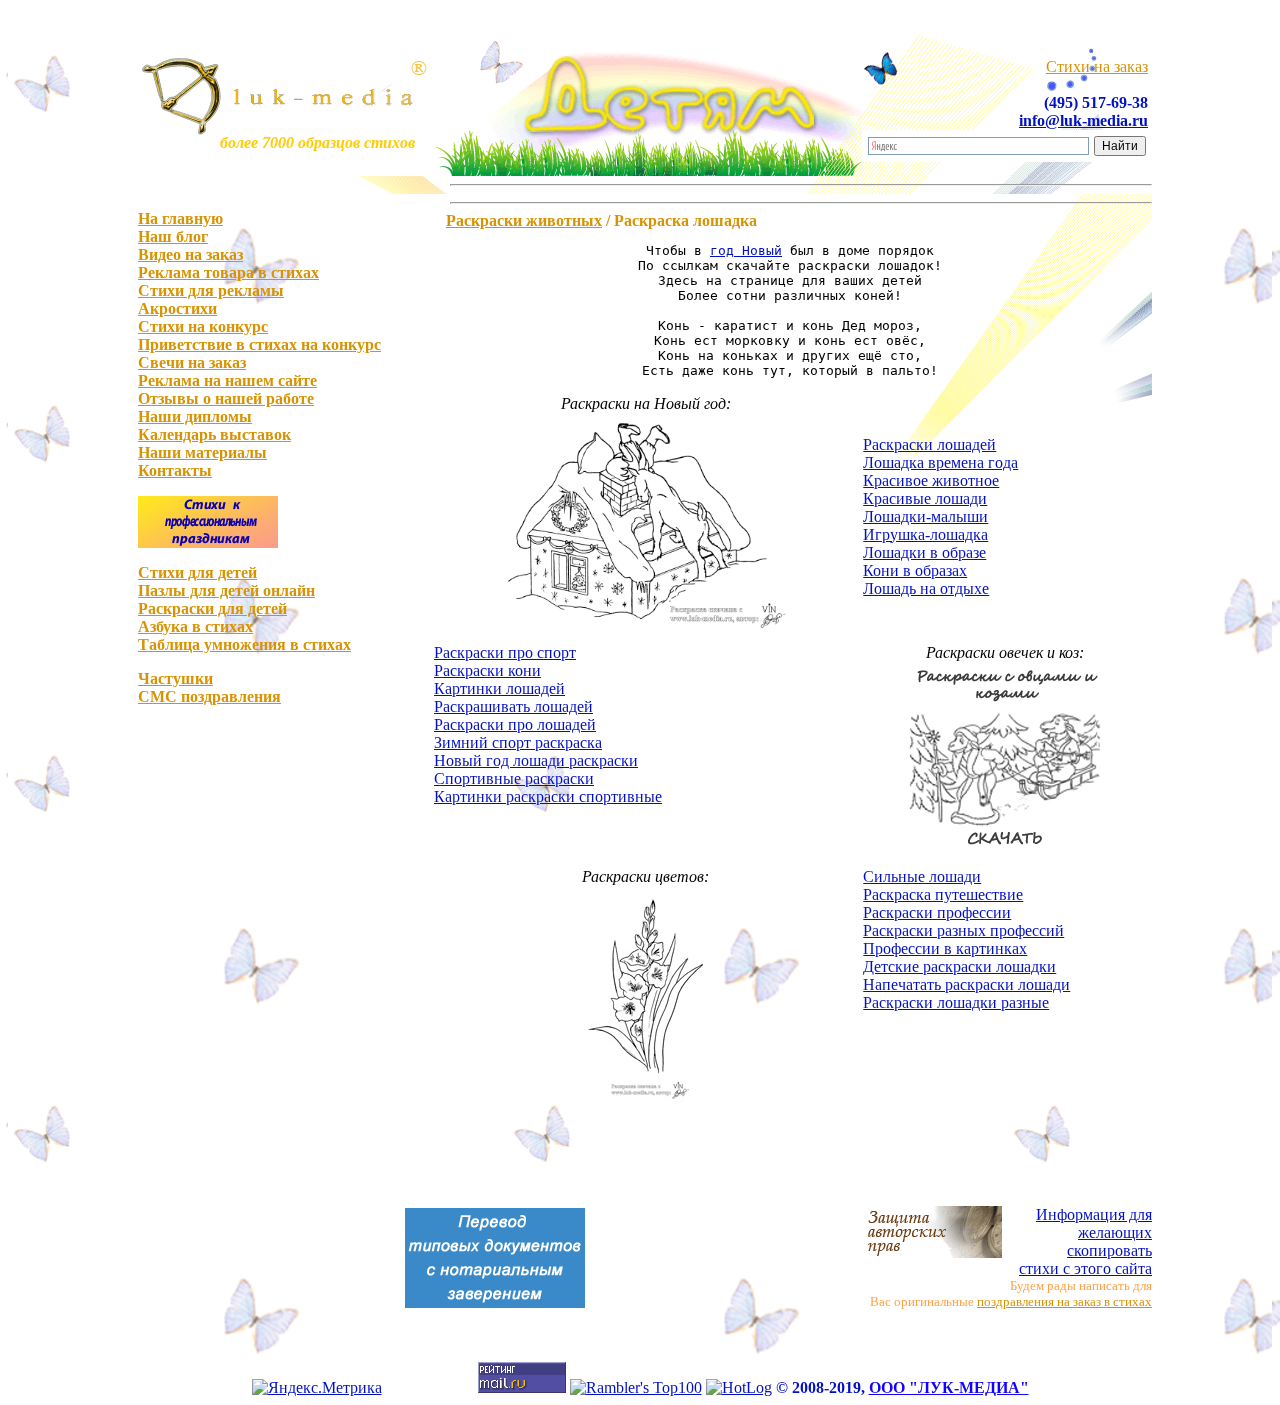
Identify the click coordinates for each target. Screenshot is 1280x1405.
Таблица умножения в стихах (244, 644)
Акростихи (177, 308)
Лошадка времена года (940, 462)
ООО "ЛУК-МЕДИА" (949, 1387)
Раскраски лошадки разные (956, 1002)
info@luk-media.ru (1083, 120)
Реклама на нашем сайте (227, 380)
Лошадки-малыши (925, 516)
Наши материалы (202, 452)
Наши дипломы (195, 416)
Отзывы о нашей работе (226, 398)
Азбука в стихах (195, 626)
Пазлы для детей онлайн (226, 590)
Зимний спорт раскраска (518, 742)
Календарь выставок (214, 434)
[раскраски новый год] (646, 632)
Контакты (175, 470)
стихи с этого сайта (1085, 1241)
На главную (180, 218)
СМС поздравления (209, 696)
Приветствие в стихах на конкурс (259, 344)
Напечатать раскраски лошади (966, 984)
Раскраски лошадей (929, 444)
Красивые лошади (925, 498)
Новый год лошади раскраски (536, 760)
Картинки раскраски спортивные (548, 796)
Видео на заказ (190, 254)
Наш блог (173, 236)
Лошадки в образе (924, 552)
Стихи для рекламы (211, 290)
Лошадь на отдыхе (926, 588)
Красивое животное (931, 480)
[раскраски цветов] (646, 1100)
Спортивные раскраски (514, 778)
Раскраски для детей (212, 608)
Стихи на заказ (1097, 66)
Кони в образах (915, 570)
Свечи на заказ (192, 362)
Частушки (175, 678)
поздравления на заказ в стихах (1064, 1301)
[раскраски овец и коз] (1005, 856)
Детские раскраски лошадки (959, 966)
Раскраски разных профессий (963, 930)
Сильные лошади (922, 876)
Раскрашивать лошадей (513, 706)
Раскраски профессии (937, 912)
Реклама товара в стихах (228, 272)
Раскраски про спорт (505, 652)
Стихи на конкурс (203, 326)
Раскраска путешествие (943, 894)
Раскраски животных (524, 220)
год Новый (746, 250)
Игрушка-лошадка (925, 534)
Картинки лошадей (499, 688)
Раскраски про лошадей (515, 724)
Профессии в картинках (945, 948)
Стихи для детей (197, 572)
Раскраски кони (487, 670)
